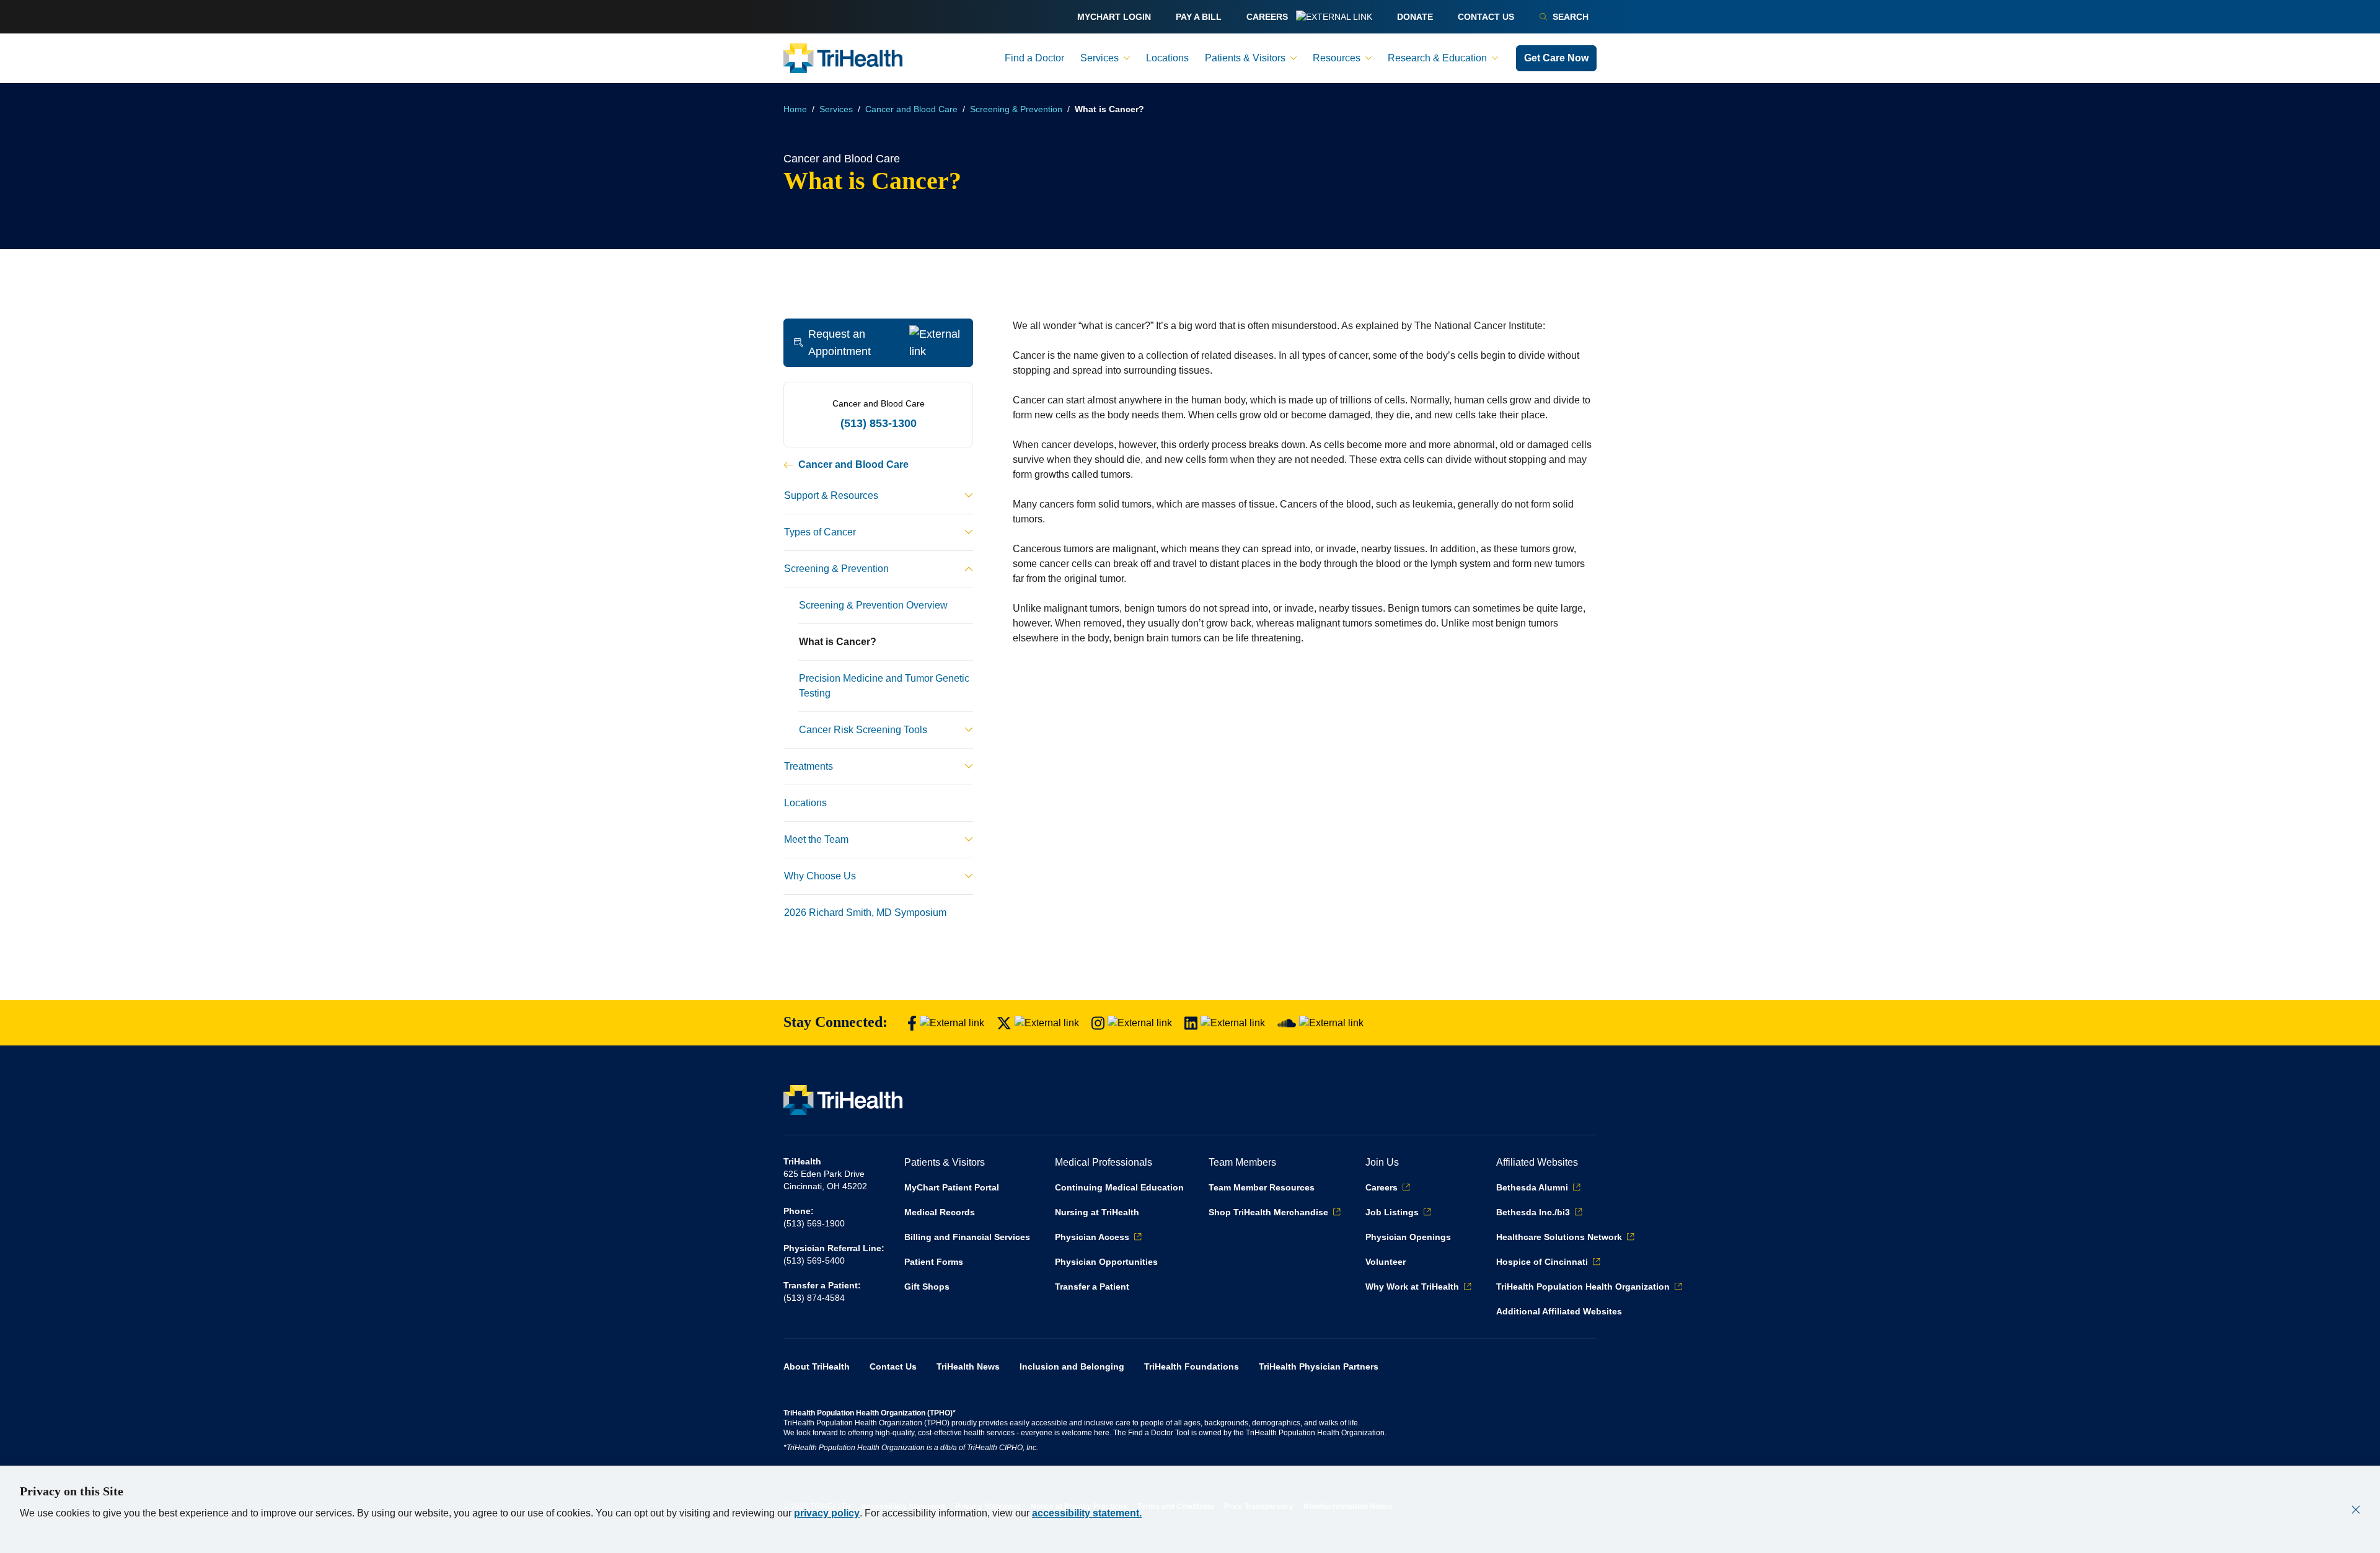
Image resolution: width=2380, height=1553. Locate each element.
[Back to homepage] (843, 58)
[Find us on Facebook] (946, 1023)
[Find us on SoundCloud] (1320, 1023)
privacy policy (827, 1513)
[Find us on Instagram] (1132, 1023)
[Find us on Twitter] (1038, 1023)
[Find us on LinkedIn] (1225, 1023)
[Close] (2356, 1510)
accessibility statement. (1087, 1513)
